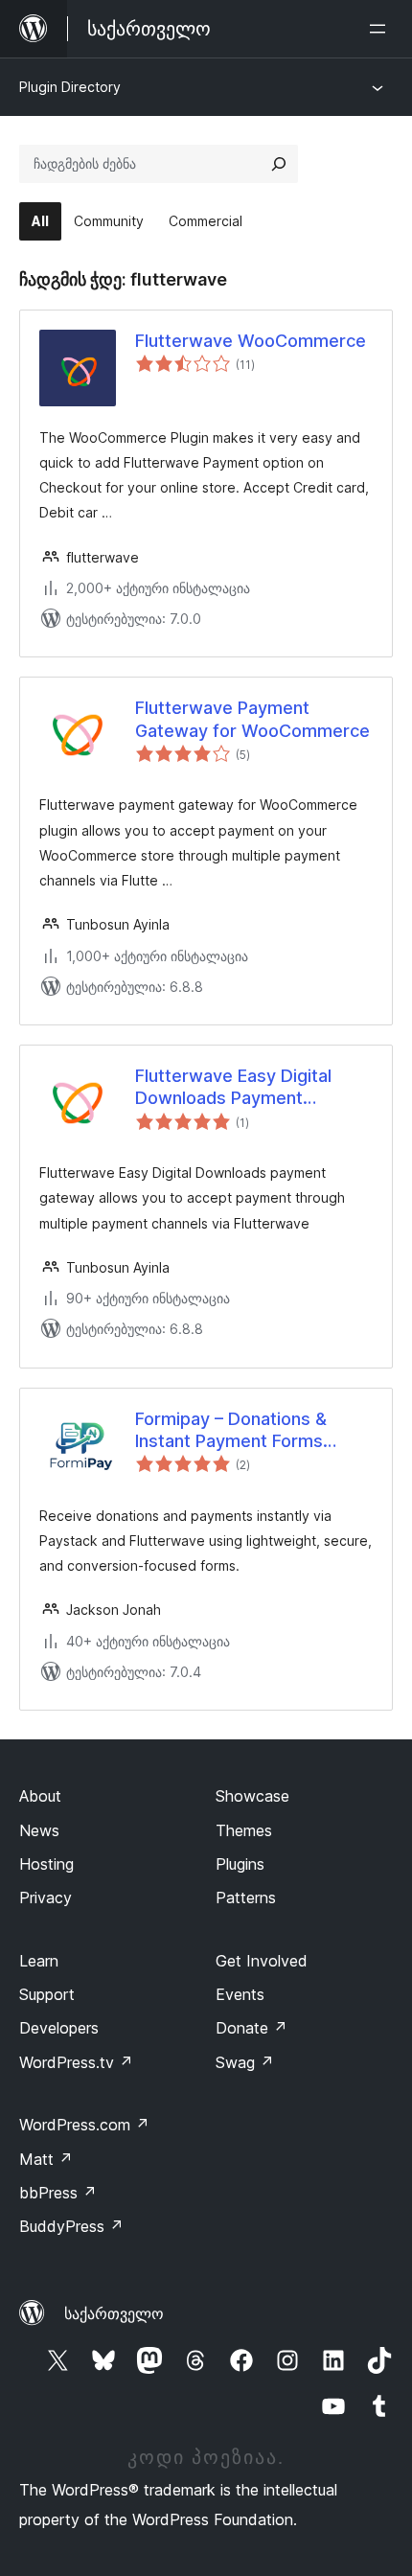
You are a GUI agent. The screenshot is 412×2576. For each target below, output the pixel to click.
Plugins (240, 1864)
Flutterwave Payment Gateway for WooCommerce (252, 719)
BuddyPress (71, 2226)
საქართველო (114, 2313)
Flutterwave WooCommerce (251, 341)
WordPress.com (84, 2125)
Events (240, 1994)
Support (47, 1994)
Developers (59, 2028)
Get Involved (262, 1961)
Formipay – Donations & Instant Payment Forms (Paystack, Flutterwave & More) (238, 1431)
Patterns (246, 1897)
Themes (244, 1830)
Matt (46, 2159)
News (39, 1830)
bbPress (58, 2193)
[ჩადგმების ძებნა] (279, 164)
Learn (39, 1961)
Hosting (46, 1864)
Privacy (46, 1897)
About (40, 1796)
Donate (252, 2028)
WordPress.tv (76, 2062)
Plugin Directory (70, 87)
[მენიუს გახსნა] (381, 29)
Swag (245, 2062)
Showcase (252, 1796)
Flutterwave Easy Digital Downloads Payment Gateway (233, 1088)
